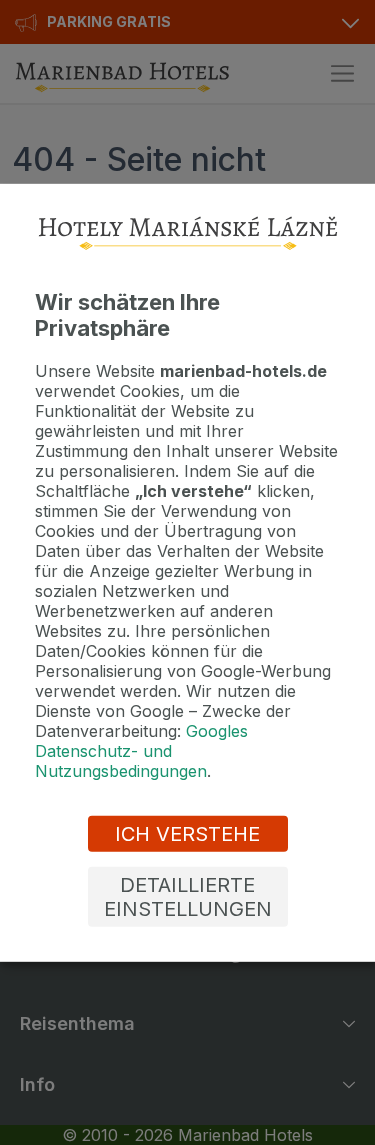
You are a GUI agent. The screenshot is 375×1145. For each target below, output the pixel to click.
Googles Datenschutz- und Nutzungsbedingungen (141, 751)
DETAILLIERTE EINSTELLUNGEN (188, 897)
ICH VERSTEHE (187, 834)
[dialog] (187, 572)
